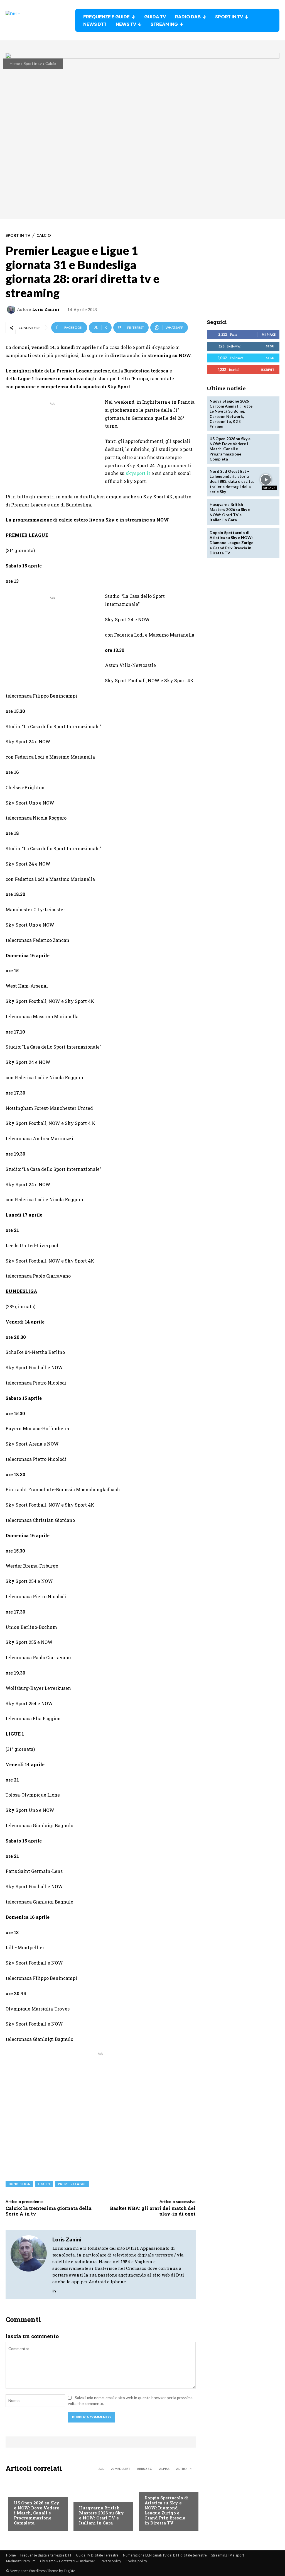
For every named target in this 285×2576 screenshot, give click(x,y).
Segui (271, 346)
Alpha (164, 2469)
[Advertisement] (52, 445)
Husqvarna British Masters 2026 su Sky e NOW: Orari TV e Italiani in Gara (101, 2515)
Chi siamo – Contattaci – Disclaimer (68, 2561)
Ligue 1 (44, 2184)
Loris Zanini (46, 309)
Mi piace (269, 334)
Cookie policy (136, 2561)
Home (15, 63)
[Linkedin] (54, 2290)
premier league (72, 2184)
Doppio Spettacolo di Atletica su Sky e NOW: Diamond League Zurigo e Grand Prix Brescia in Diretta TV (167, 2510)
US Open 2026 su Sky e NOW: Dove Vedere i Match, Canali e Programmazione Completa (37, 2513)
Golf (83, 2497)
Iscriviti (268, 370)
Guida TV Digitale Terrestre (97, 2555)
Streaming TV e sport (228, 2555)
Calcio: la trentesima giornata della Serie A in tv (49, 2211)
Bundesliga (19, 2184)
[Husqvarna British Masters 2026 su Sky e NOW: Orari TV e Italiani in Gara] (266, 512)
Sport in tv (33, 63)
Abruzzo (145, 2469)
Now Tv (21, 2492)
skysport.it (138, 473)
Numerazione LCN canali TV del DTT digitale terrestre (165, 2555)
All (101, 2469)
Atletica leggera (161, 2487)
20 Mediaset (121, 2469)
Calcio (51, 63)
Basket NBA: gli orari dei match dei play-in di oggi (153, 2211)
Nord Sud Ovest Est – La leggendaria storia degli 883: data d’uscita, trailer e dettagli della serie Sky (232, 481)
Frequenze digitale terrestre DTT (46, 2555)
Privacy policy (110, 2561)
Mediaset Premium (21, 2561)
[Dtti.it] (40, 20)
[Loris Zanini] (12, 309)
